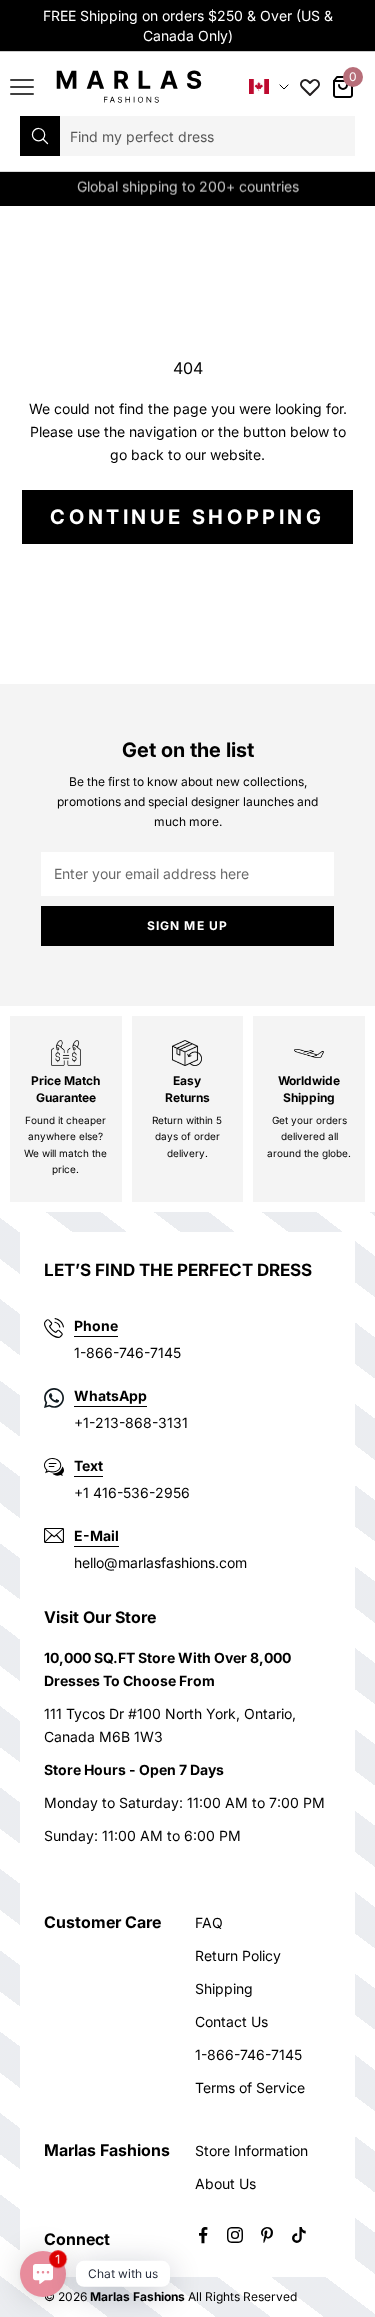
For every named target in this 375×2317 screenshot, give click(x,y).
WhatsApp (110, 1395)
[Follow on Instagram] (235, 2235)
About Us (225, 2183)
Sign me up (188, 925)
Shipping (224, 1988)
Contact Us (231, 2021)
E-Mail (96, 1535)
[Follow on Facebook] (203, 2235)
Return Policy (238, 1955)
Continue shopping (187, 517)
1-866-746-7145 (248, 2054)
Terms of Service (250, 2087)
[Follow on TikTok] (299, 2235)
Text (88, 1465)
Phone (96, 1325)
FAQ (209, 1922)
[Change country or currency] (269, 86)
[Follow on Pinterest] (267, 2235)
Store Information (251, 2150)
